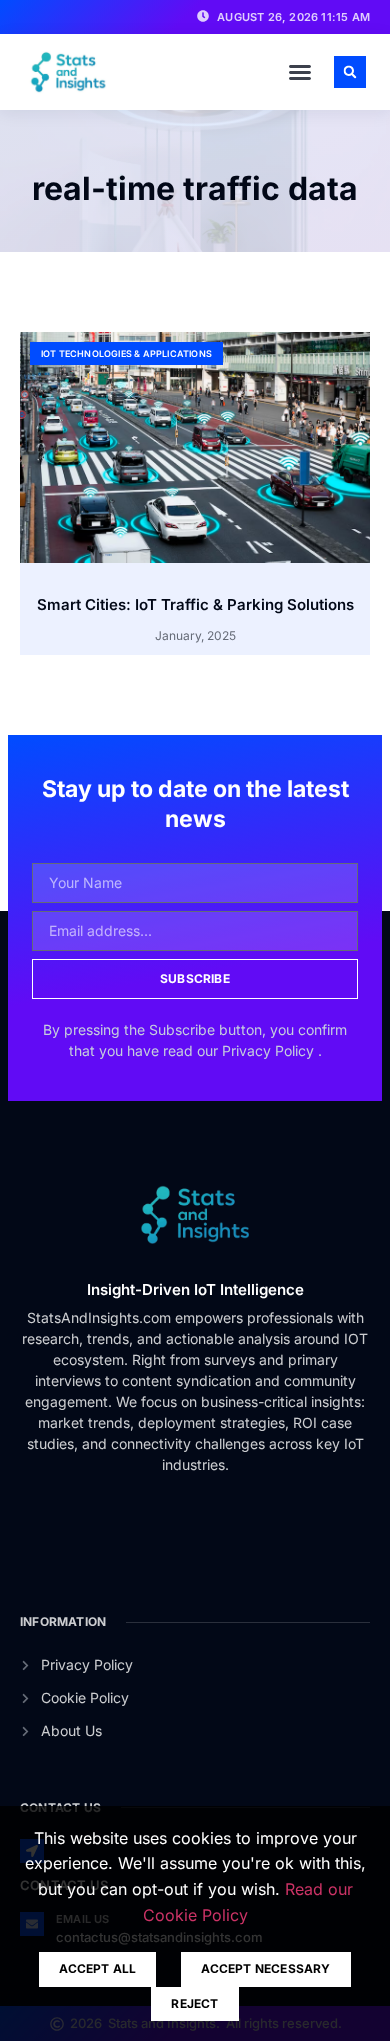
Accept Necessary (265, 1968)
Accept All (97, 1968)
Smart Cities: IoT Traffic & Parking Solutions (195, 604)
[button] (300, 72)
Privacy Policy (270, 1050)
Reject (194, 2003)
